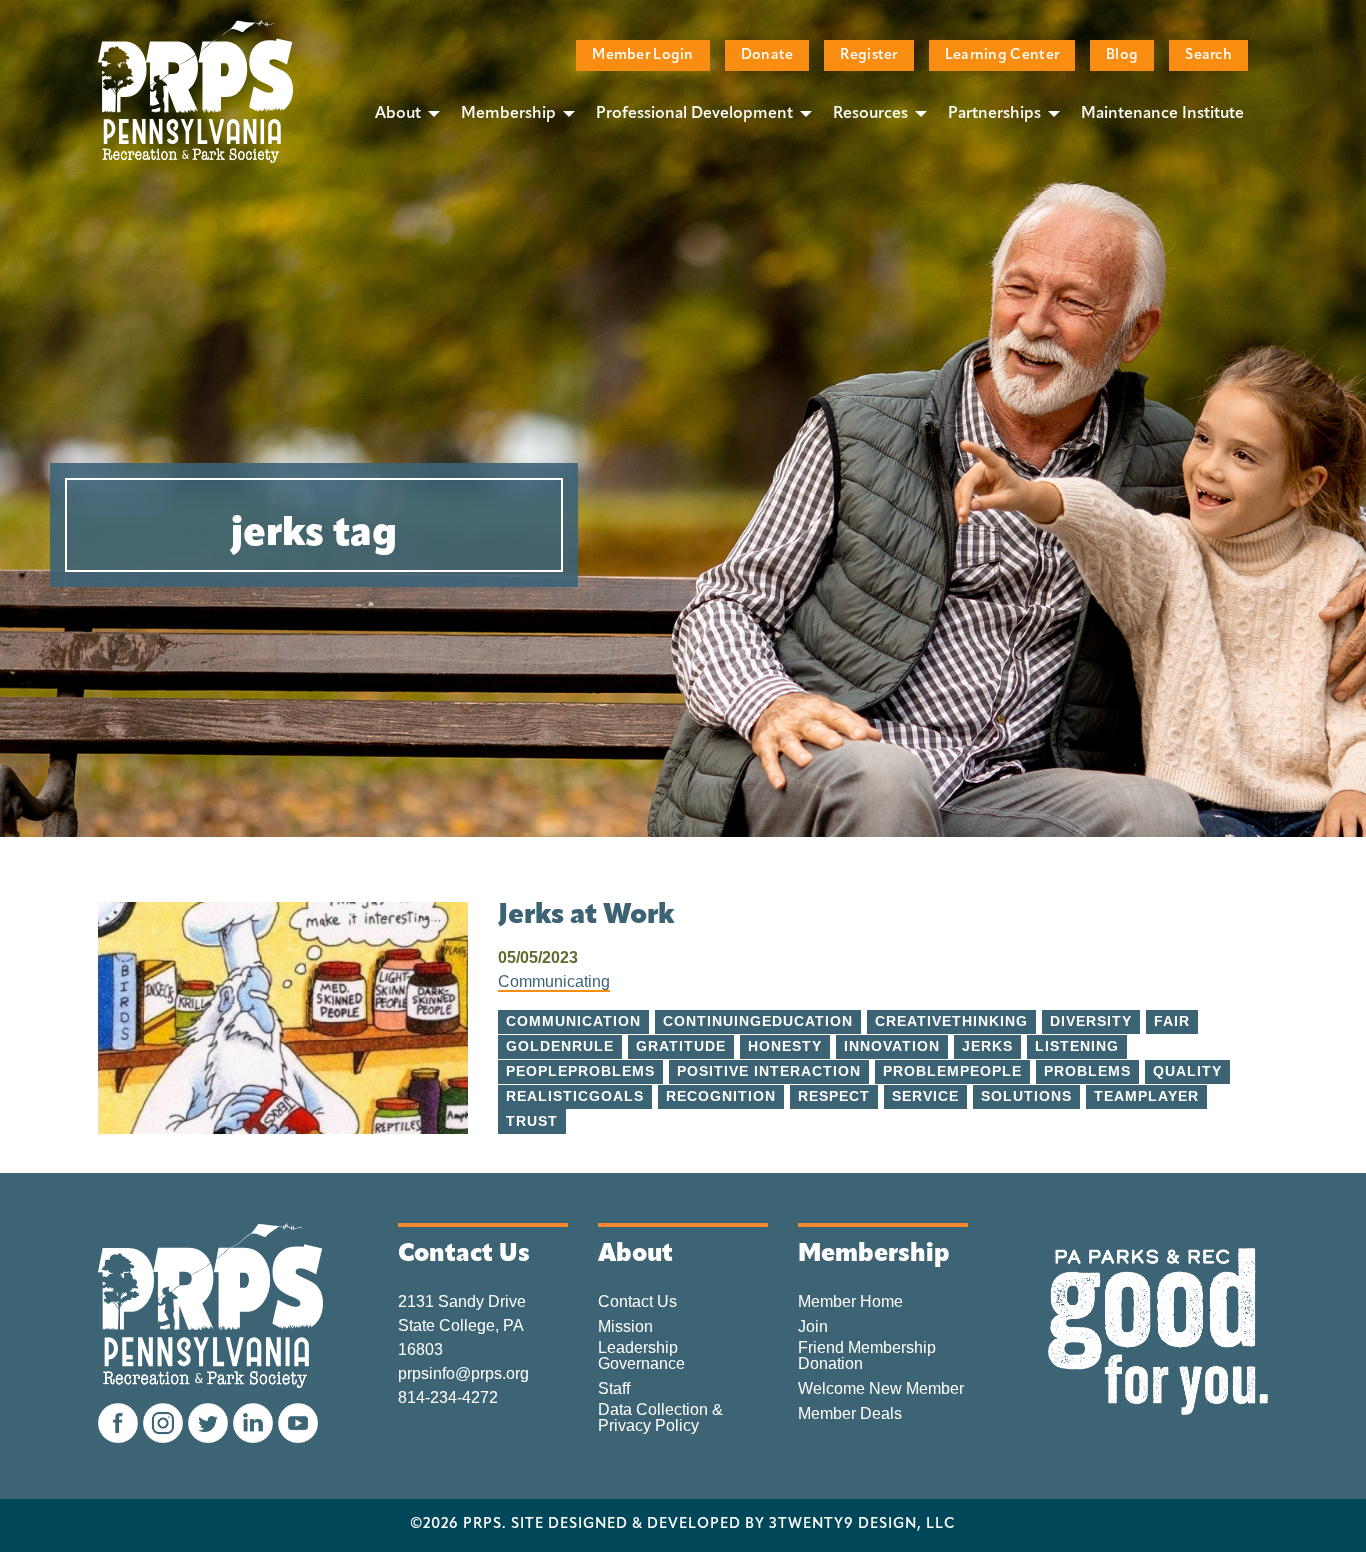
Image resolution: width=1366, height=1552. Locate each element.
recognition (721, 1096)
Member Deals (850, 1414)
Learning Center (1002, 55)
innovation (892, 1046)
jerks (987, 1046)
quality (1187, 1071)
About (398, 114)
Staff (614, 1389)
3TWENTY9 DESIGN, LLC (862, 1525)
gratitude (681, 1046)
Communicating (554, 981)
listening (1077, 1046)
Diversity (1091, 1021)
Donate (767, 55)
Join (813, 1327)
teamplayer (1146, 1096)
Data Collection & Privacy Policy (660, 1418)
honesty (785, 1046)
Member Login (642, 55)
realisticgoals (575, 1096)
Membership (508, 114)
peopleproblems (580, 1071)
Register (868, 55)
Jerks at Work (586, 916)
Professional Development (694, 114)
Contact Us (637, 1302)
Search (1208, 55)
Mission (625, 1327)
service (925, 1096)
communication (573, 1021)
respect (834, 1096)
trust (532, 1121)
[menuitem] (402, 113)
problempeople (952, 1071)
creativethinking (951, 1021)
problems (1087, 1071)
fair (1172, 1021)
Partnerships (994, 114)
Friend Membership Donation (867, 1356)
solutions (1026, 1096)
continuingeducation (758, 1021)
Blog (1122, 55)
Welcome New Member (881, 1389)
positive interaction (769, 1071)
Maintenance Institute (1162, 114)
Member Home (850, 1302)
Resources (870, 114)
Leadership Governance (641, 1356)
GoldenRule (560, 1046)
